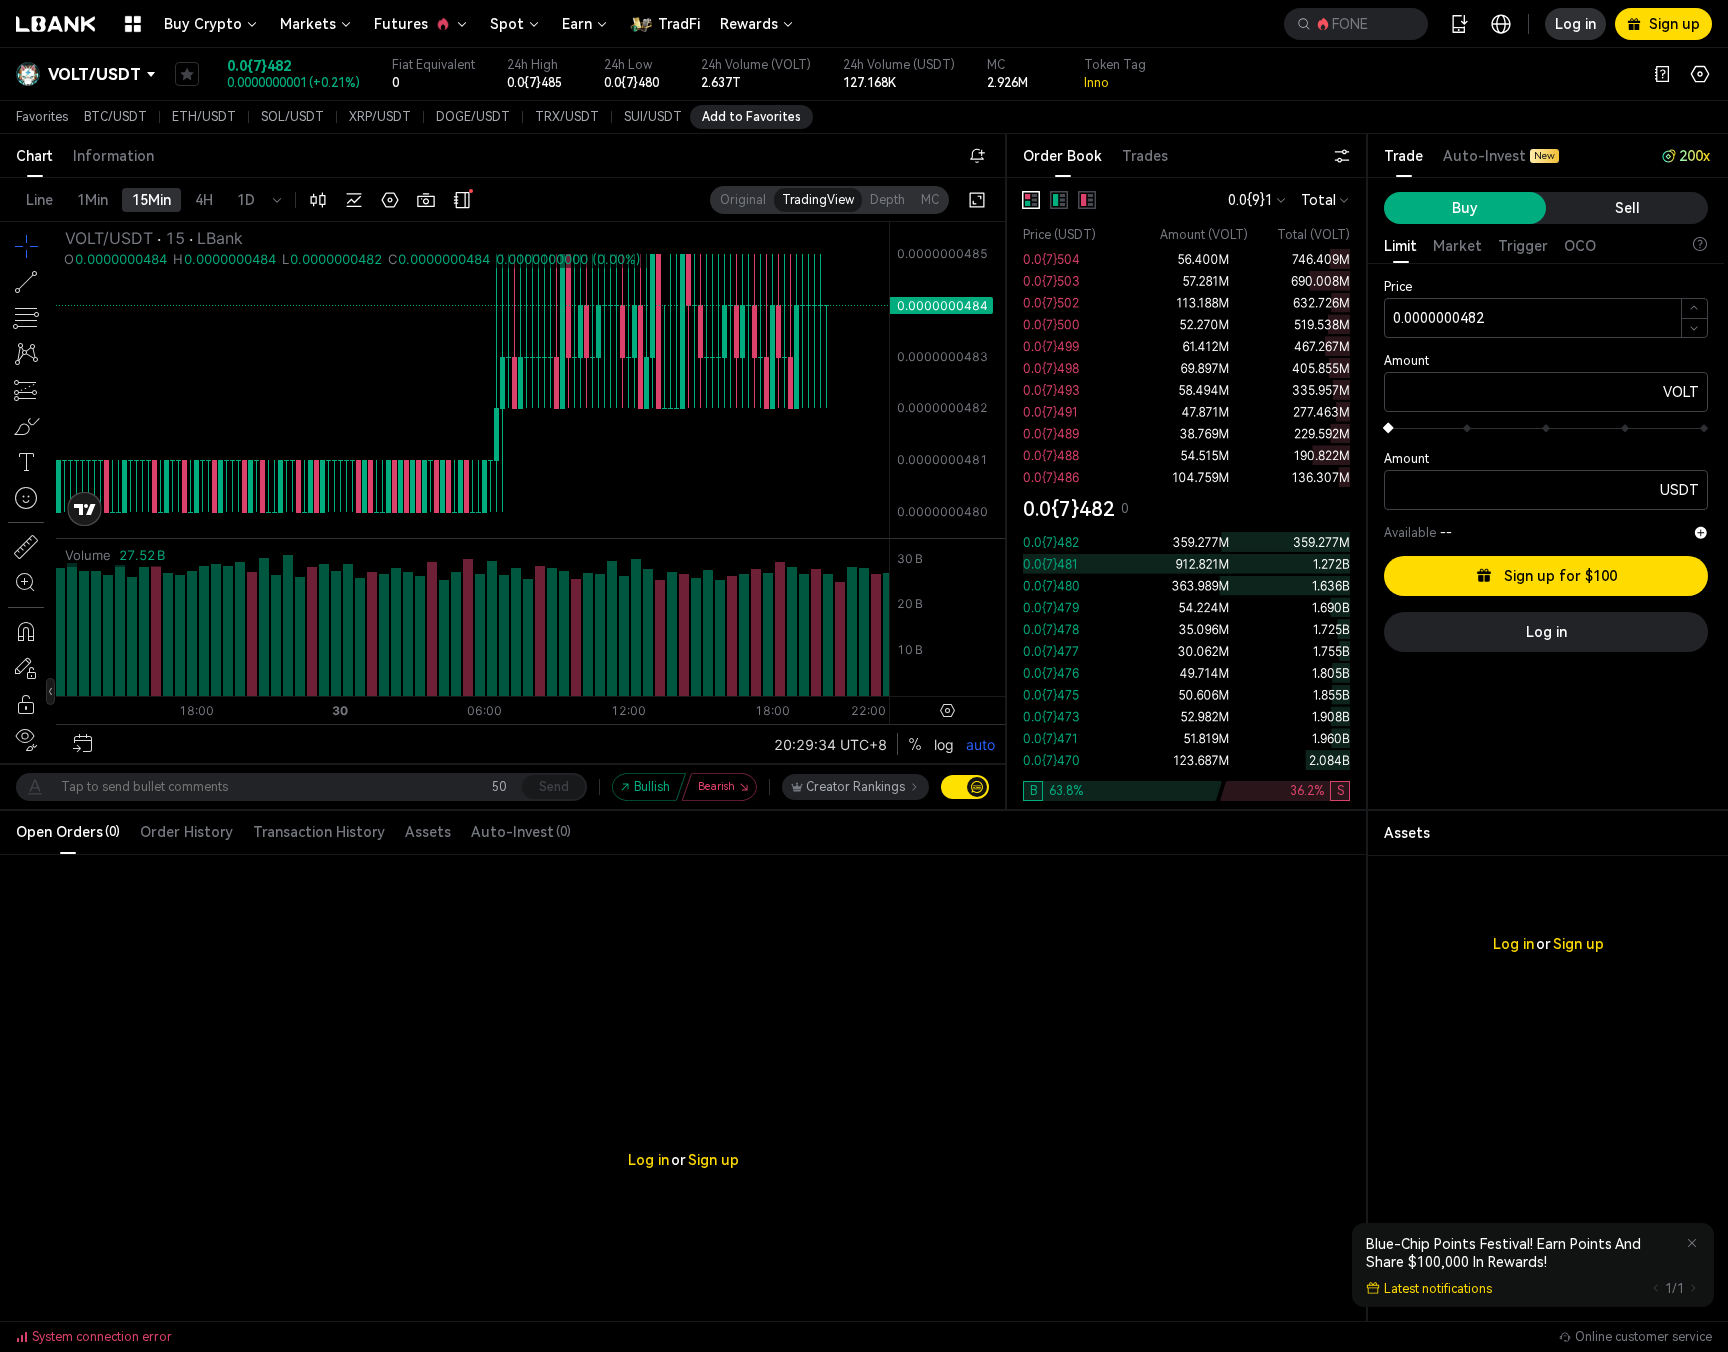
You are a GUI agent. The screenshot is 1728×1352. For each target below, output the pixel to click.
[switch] (965, 787)
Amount (1406, 361)
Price (1398, 287)
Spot (507, 24)
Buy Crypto (203, 24)
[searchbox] (1352, 24)
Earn (577, 24)
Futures (401, 24)
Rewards (749, 24)
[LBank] (56, 24)
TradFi (679, 24)
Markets (308, 24)
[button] (1356, 24)
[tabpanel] (1186, 493)
